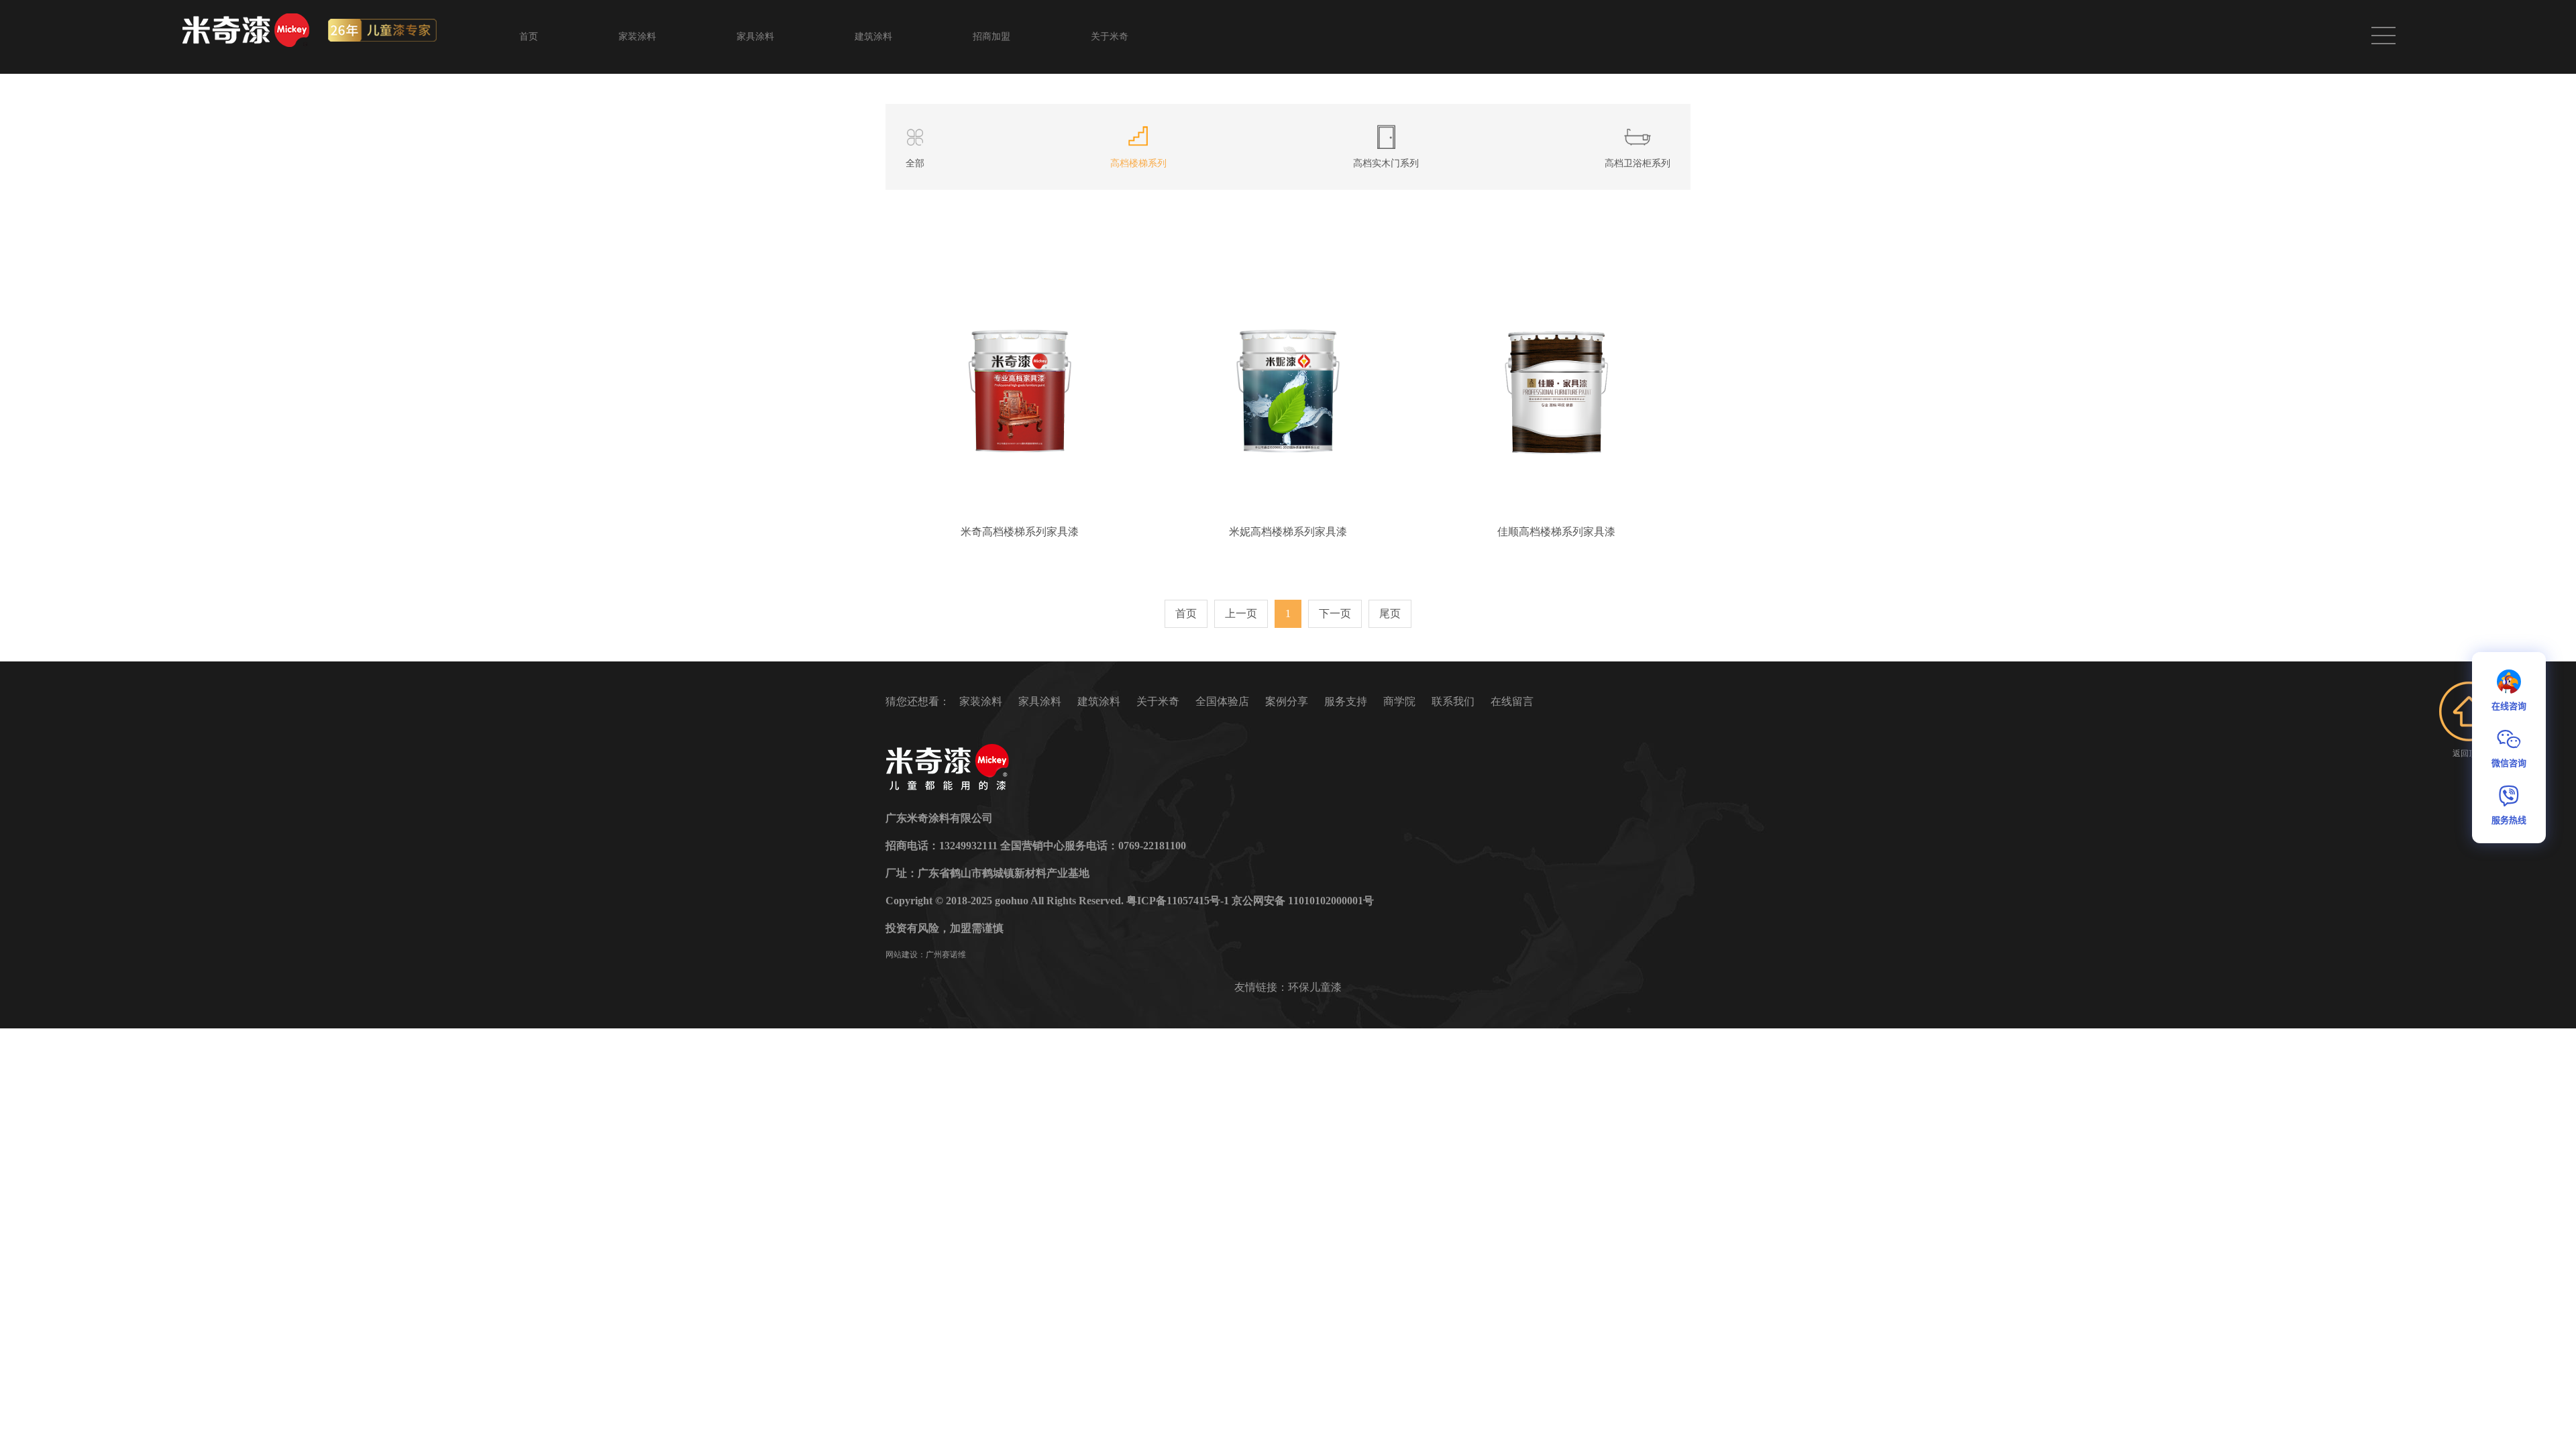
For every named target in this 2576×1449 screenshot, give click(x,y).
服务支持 (1346, 701)
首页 (529, 37)
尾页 (1390, 613)
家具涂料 (755, 37)
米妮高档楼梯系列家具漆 (1288, 532)
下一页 (1335, 613)
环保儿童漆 (1315, 987)
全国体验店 (1222, 701)
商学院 (1399, 701)
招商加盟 (991, 37)
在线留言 (1512, 701)
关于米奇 (1110, 37)
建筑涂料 (873, 37)
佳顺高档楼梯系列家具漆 (1556, 532)
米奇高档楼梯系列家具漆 (1020, 532)
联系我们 (1453, 701)
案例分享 (1287, 701)
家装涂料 (637, 37)
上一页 (1241, 613)
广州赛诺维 (946, 955)
